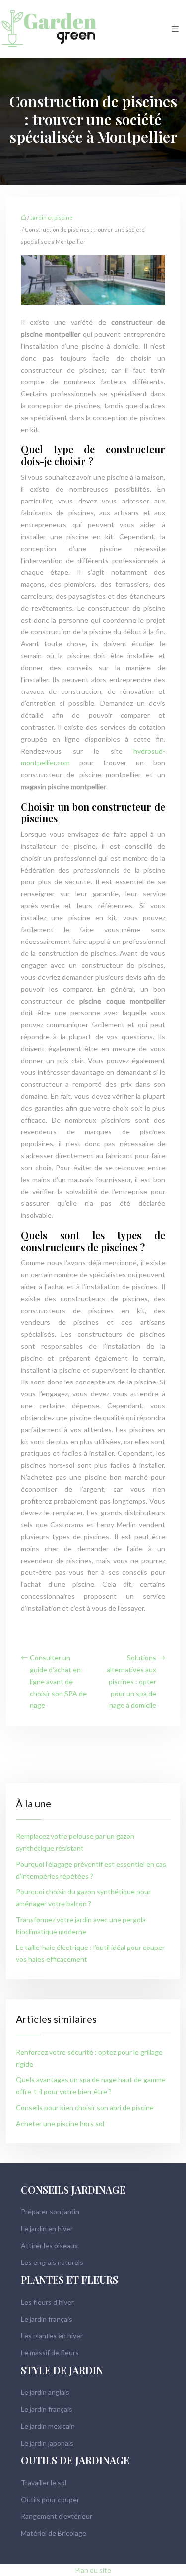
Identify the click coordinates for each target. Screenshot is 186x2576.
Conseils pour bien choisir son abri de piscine (85, 2107)
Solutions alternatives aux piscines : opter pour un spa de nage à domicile (131, 1681)
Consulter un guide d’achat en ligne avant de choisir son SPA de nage (58, 1681)
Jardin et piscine (52, 218)
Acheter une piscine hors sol (60, 2123)
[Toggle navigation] (175, 29)
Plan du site (93, 2570)
